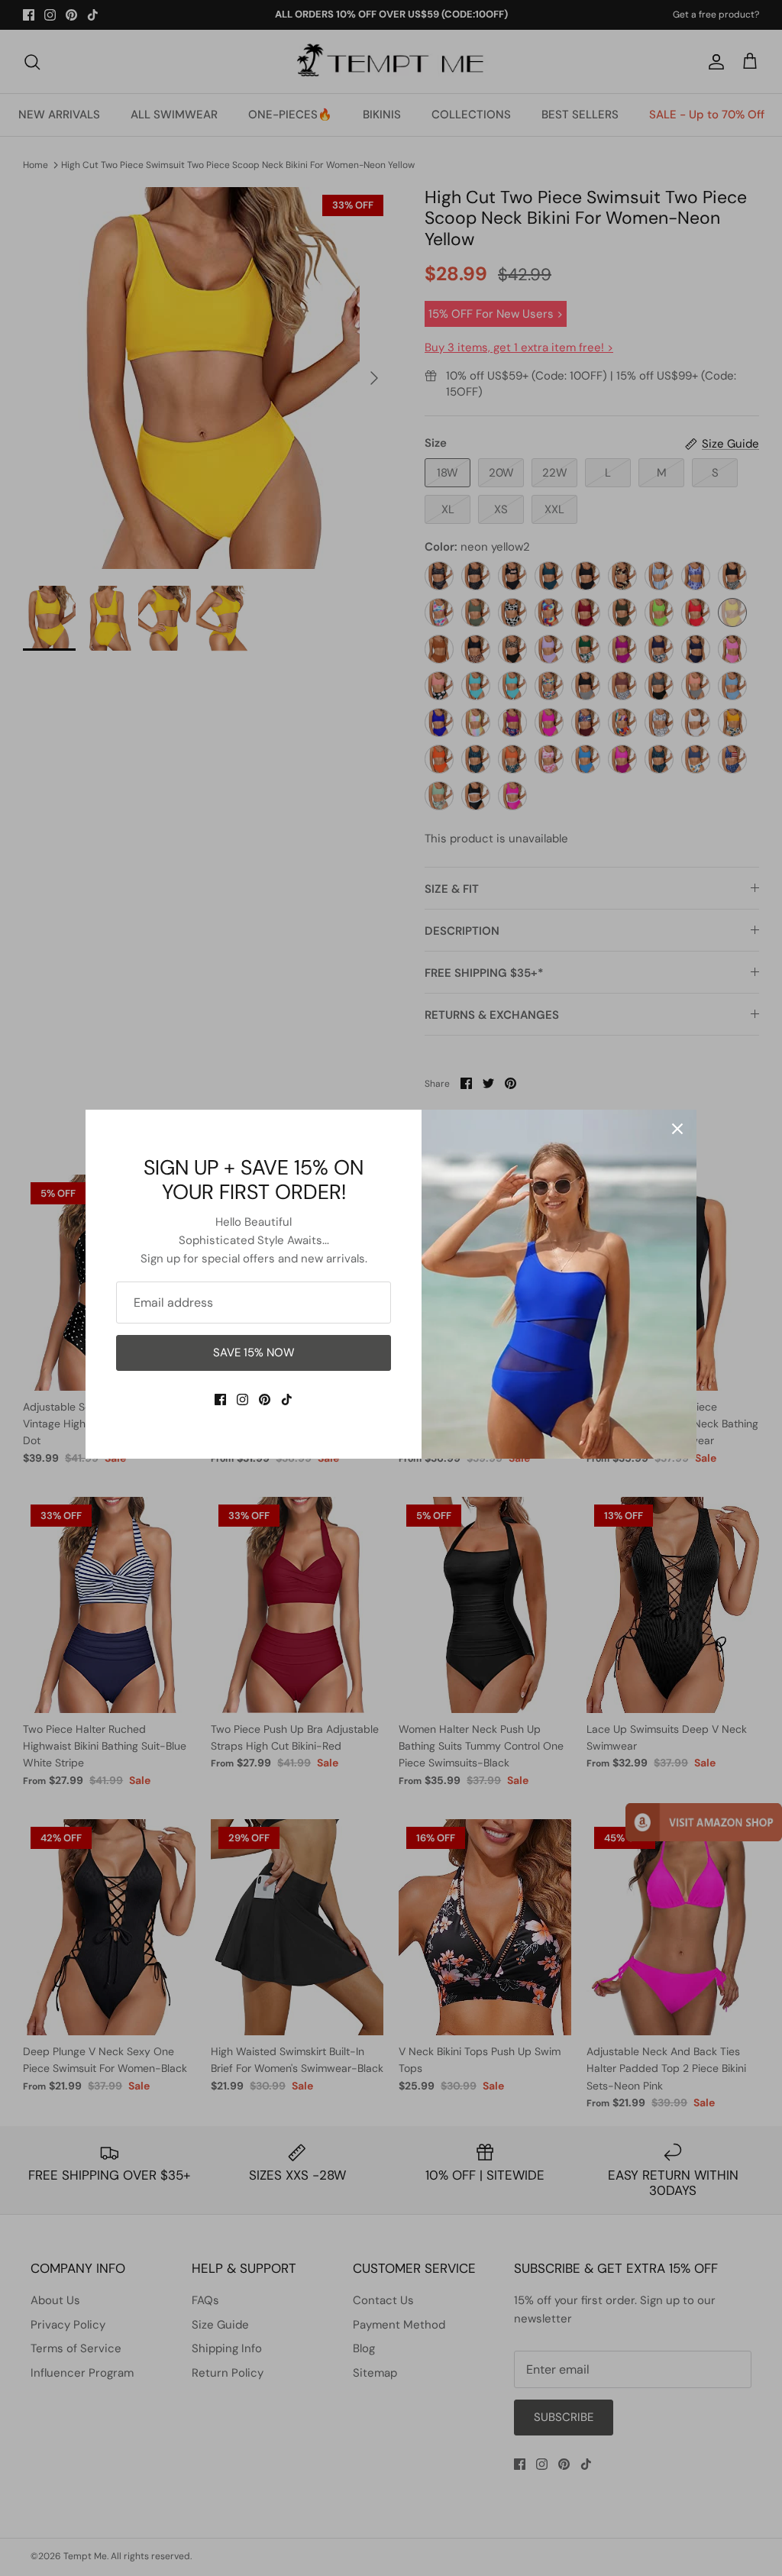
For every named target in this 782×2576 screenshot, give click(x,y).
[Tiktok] (287, 1400)
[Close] (677, 1129)
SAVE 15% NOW (254, 1353)
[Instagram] (242, 1400)
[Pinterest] (265, 1400)
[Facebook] (220, 1400)
